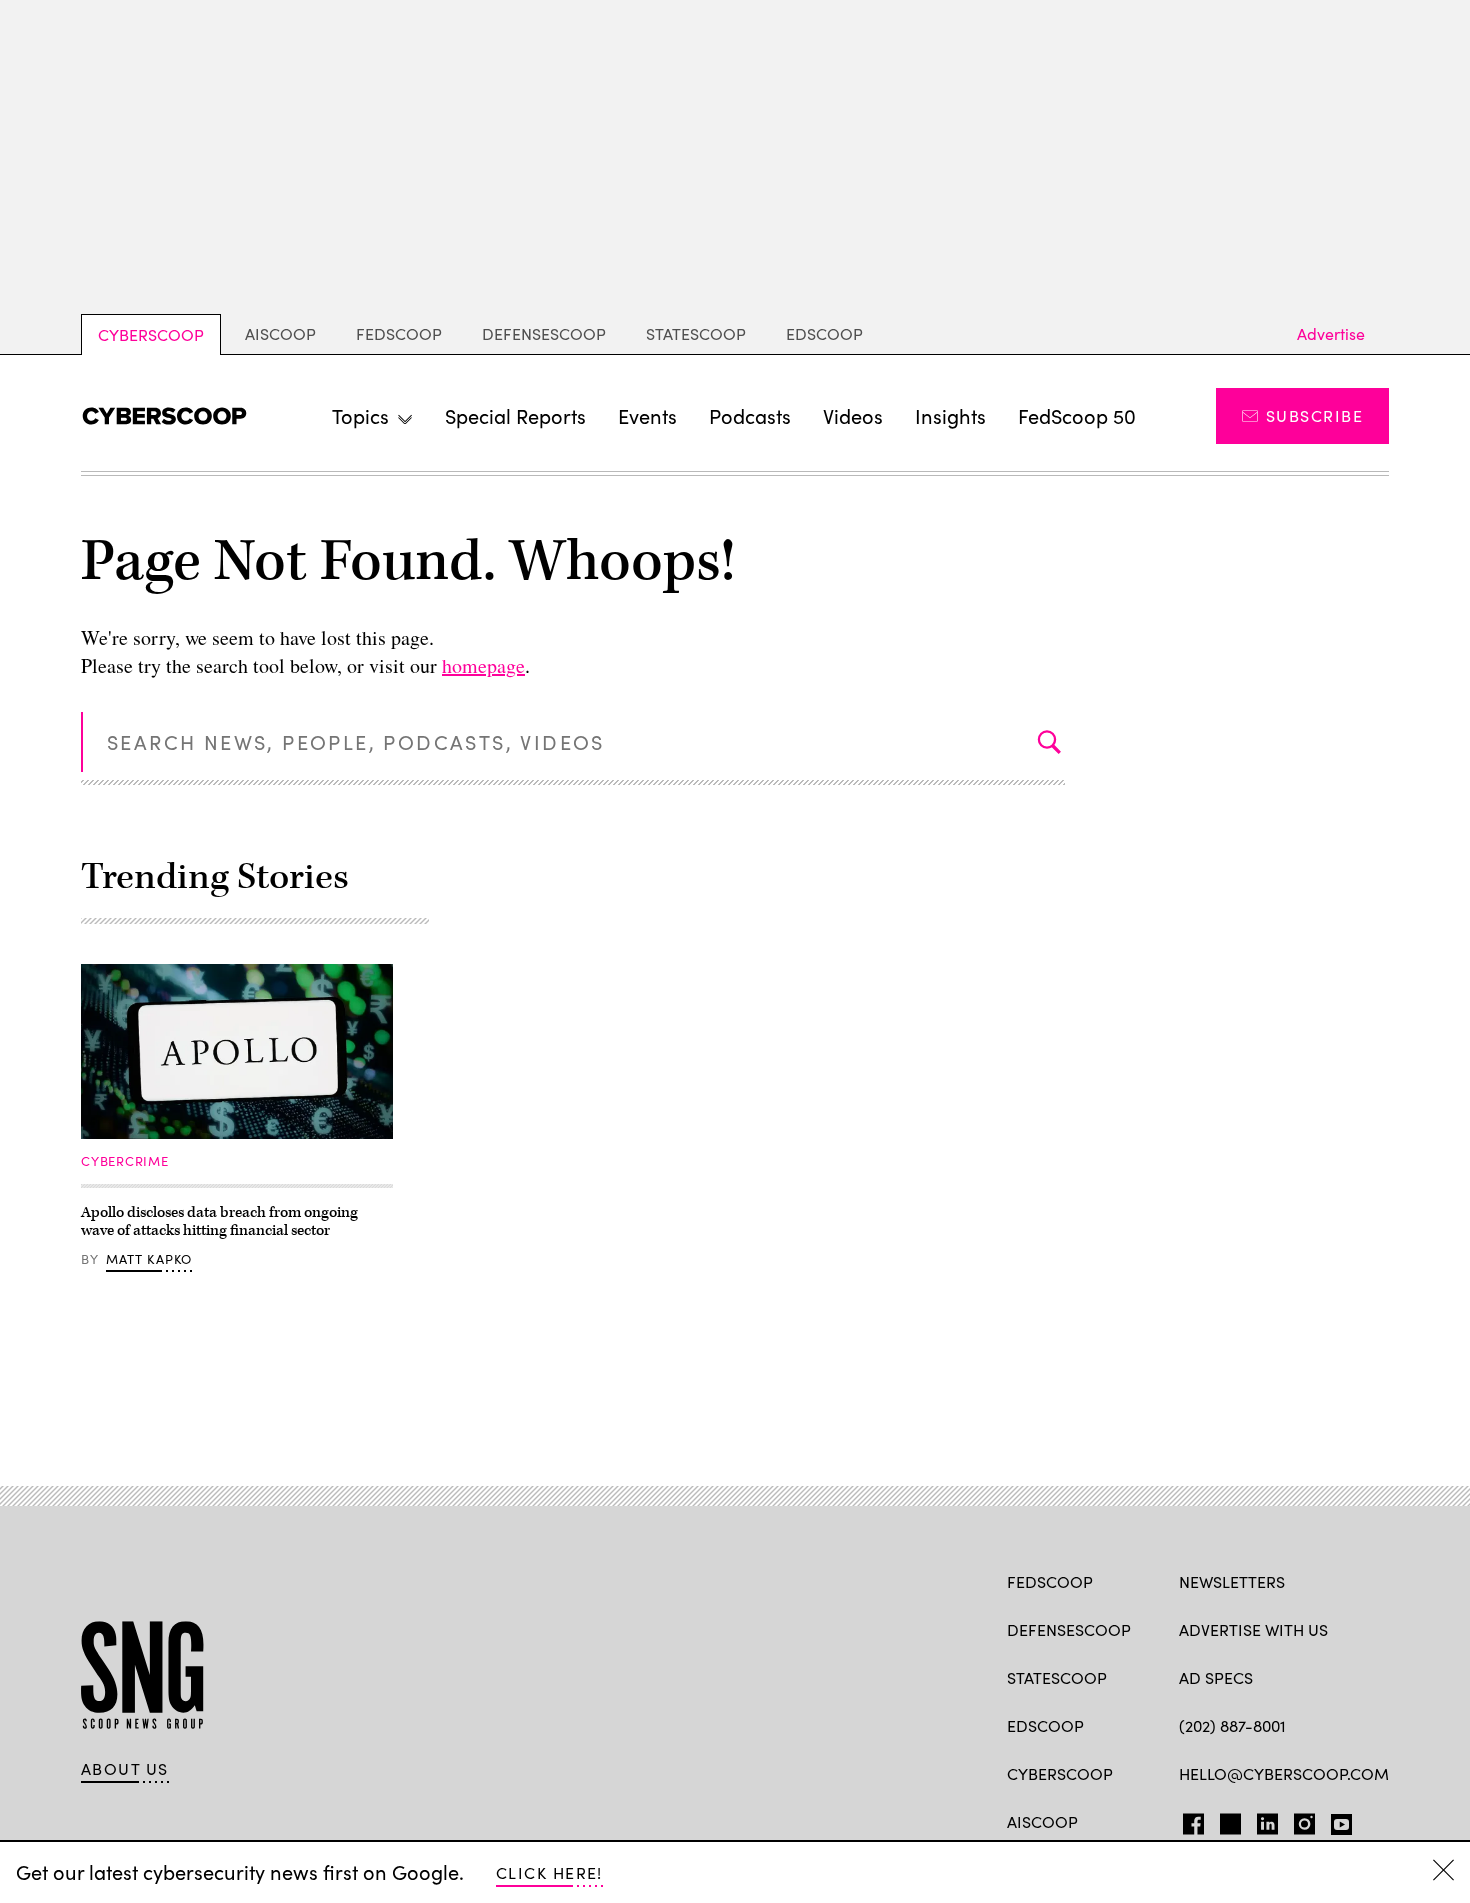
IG (1298, 1820)
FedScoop (399, 333)
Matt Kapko (149, 1259)
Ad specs (1216, 1677)
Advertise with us (1253, 1629)
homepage (483, 665)
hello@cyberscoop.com (1284, 1773)
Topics (360, 415)
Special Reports (515, 415)
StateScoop (696, 333)
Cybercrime (125, 1161)
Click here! (549, 1872)
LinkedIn (1267, 1820)
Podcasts (750, 415)
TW (1227, 1820)
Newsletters (1232, 1581)
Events (647, 415)
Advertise (1331, 333)
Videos (853, 415)
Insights (950, 415)
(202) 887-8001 (1232, 1725)
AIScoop (280, 333)
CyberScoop (151, 334)
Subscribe (1314, 415)
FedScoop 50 (1077, 415)
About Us (125, 1769)
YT (1336, 1820)
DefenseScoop (544, 333)
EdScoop (824, 333)
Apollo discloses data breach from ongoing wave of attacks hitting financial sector (219, 1221)
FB (1188, 1820)
